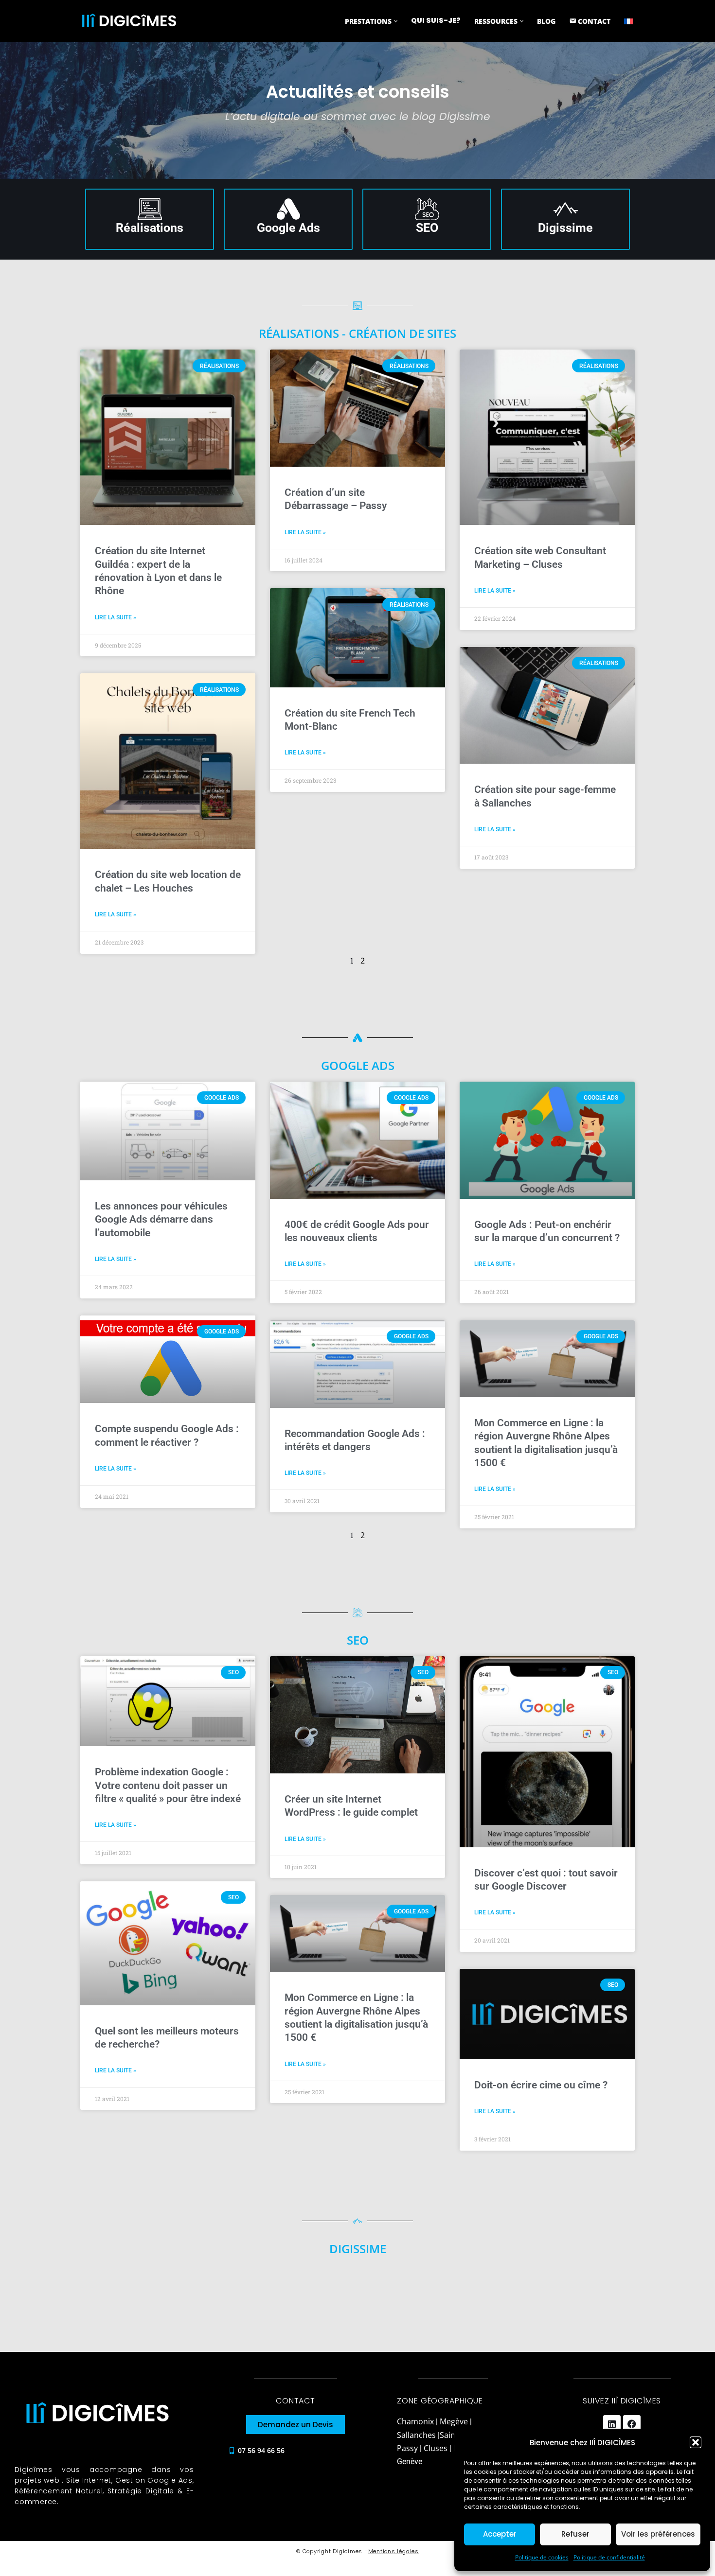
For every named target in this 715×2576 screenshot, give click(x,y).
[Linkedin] (612, 2424)
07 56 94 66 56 (261, 2450)
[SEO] (427, 209)
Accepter (500, 2534)
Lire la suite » (116, 617)
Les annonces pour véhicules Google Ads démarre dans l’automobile (161, 1219)
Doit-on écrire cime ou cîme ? (541, 2085)
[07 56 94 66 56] (232, 2451)
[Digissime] (566, 209)
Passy (407, 2448)
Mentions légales (393, 2551)
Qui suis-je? (436, 20)
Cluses (436, 2448)
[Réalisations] (150, 209)
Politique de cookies (542, 2557)
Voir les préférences (658, 2534)
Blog (546, 21)
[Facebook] (632, 2424)
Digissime (565, 228)
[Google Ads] (288, 209)
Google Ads (288, 228)
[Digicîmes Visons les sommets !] (129, 21)
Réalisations (150, 228)
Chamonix (416, 2421)
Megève (454, 2421)
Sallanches (416, 2435)
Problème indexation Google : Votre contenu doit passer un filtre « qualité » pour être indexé (168, 1785)
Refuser (575, 2534)
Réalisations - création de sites (357, 333)
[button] (696, 2442)
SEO (427, 228)
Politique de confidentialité (609, 2557)
